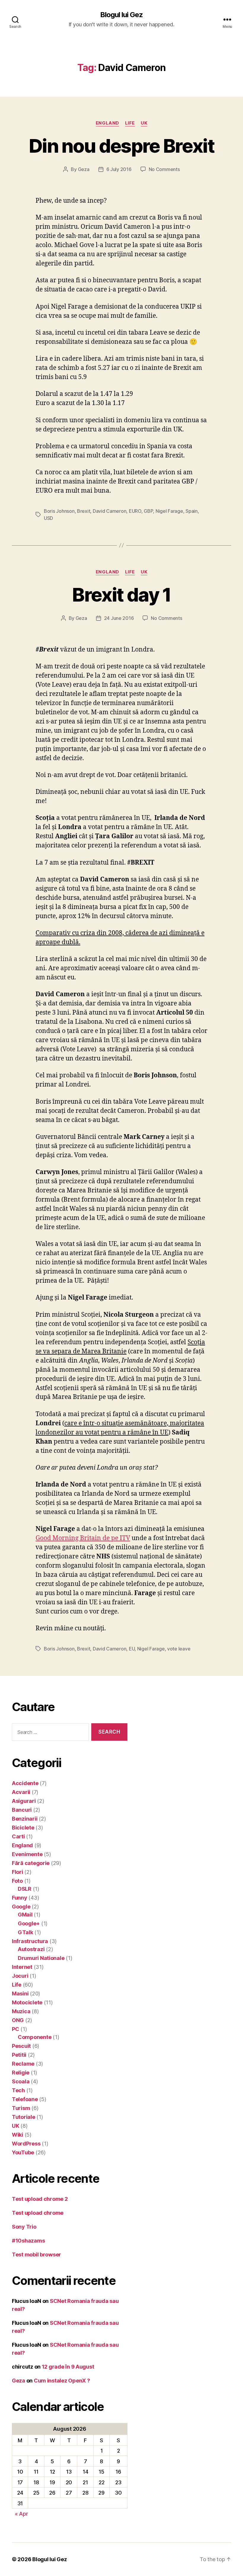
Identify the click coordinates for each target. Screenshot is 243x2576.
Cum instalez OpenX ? (62, 2381)
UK (144, 123)
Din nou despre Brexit (121, 146)
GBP (148, 511)
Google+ (29, 1923)
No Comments (164, 169)
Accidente (25, 1783)
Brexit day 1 (121, 595)
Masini (20, 1994)
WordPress (26, 2144)
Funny (20, 1898)
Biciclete (23, 1828)
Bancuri (22, 1810)
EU (132, 1649)
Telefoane (25, 2099)
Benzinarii (25, 1819)
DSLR (25, 1889)
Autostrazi (31, 1949)
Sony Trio (24, 2227)
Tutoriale (24, 2117)
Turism (21, 2108)
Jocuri (20, 1976)
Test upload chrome (38, 2213)
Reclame (23, 2064)
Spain (192, 511)
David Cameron (110, 511)
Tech (18, 2090)
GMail (25, 1915)
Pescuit (21, 2046)
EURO (135, 511)
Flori (17, 1872)
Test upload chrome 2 (40, 2199)
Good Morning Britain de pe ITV (83, 1538)
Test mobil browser (36, 2255)
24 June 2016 (119, 618)
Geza (84, 169)
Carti (18, 1836)
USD (48, 518)
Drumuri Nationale (41, 1958)
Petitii (19, 2055)
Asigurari (24, 1801)
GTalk (25, 1932)
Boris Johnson (59, 511)
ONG (18, 2020)
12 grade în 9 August (68, 2367)
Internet (22, 1967)
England (107, 123)
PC (15, 2029)
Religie (21, 2073)
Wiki (17, 2135)
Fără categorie (31, 1863)
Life (130, 123)
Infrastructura (30, 1941)
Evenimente (27, 1854)
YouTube (23, 2152)
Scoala (21, 2081)
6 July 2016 (119, 169)
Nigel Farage (169, 511)
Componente (35, 2037)
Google (21, 1907)
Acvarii (21, 1792)
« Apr (21, 2514)
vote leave (179, 1649)
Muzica (21, 2011)
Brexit (84, 511)
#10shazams (28, 2241)
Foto (17, 1881)
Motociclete (27, 2002)
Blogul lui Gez (121, 15)
